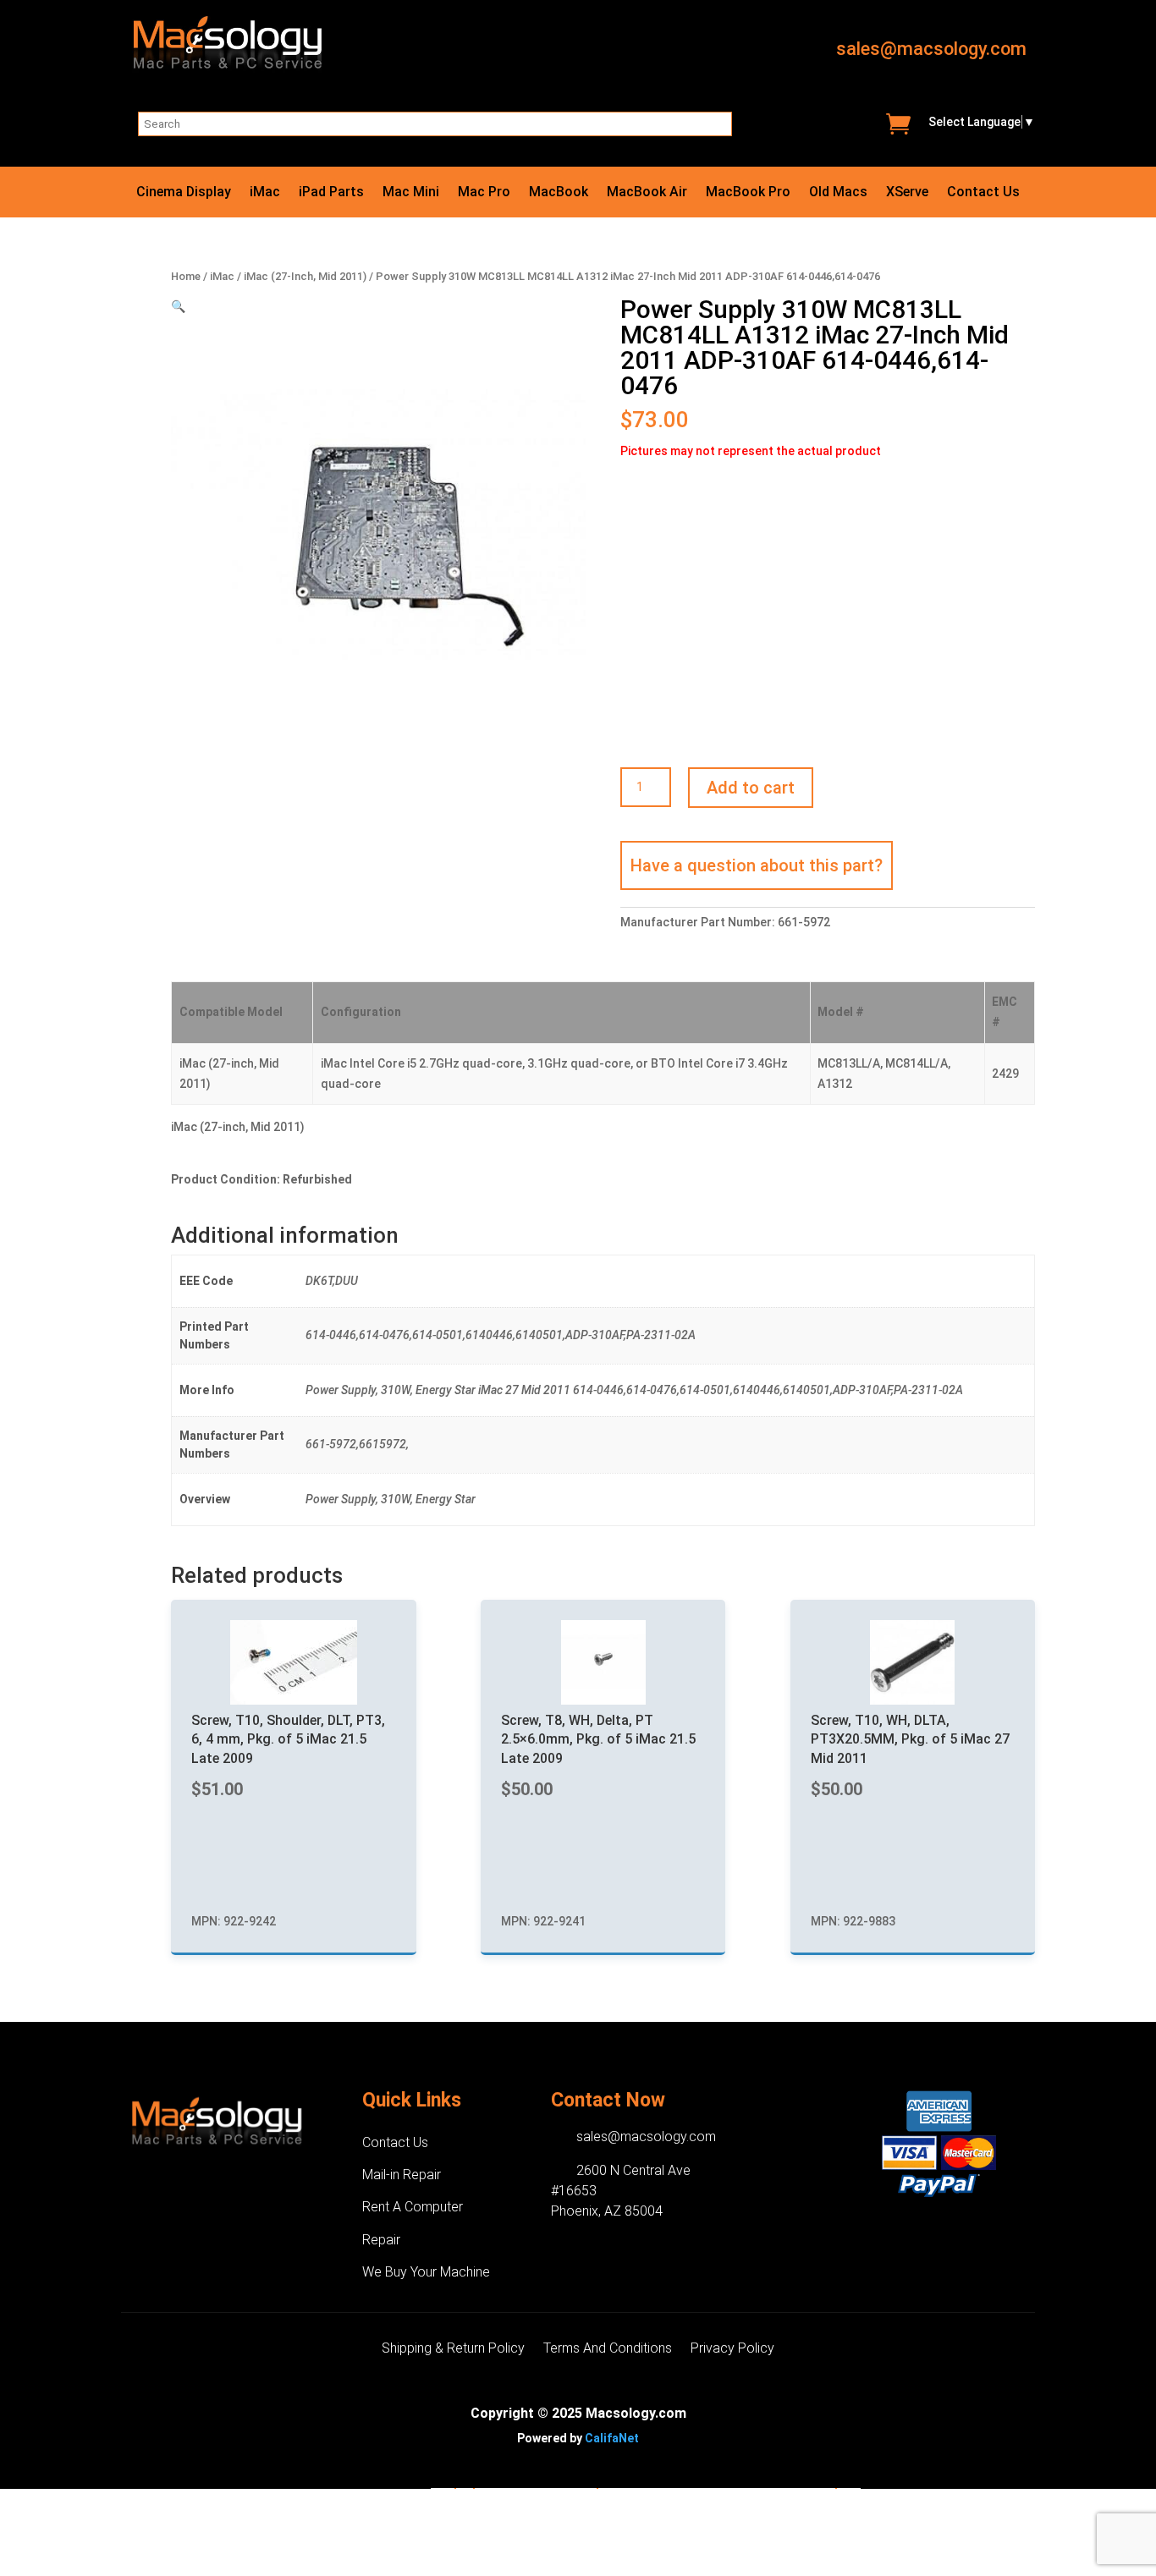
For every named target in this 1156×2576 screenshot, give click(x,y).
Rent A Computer (413, 2207)
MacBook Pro (748, 193)
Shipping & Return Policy (453, 2349)
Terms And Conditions (608, 2349)
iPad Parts (331, 193)
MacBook (559, 193)
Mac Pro (484, 193)
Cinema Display (184, 193)
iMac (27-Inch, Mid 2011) (305, 276)
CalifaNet (612, 2438)
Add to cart (751, 788)
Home (186, 276)
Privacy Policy (732, 2349)
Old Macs (838, 193)
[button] (178, 306)
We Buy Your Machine (426, 2272)
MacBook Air (647, 193)
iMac (265, 193)
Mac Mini (411, 193)
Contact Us (983, 193)
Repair (381, 2240)
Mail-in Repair (402, 2175)
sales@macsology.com (931, 49)
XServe (907, 193)
